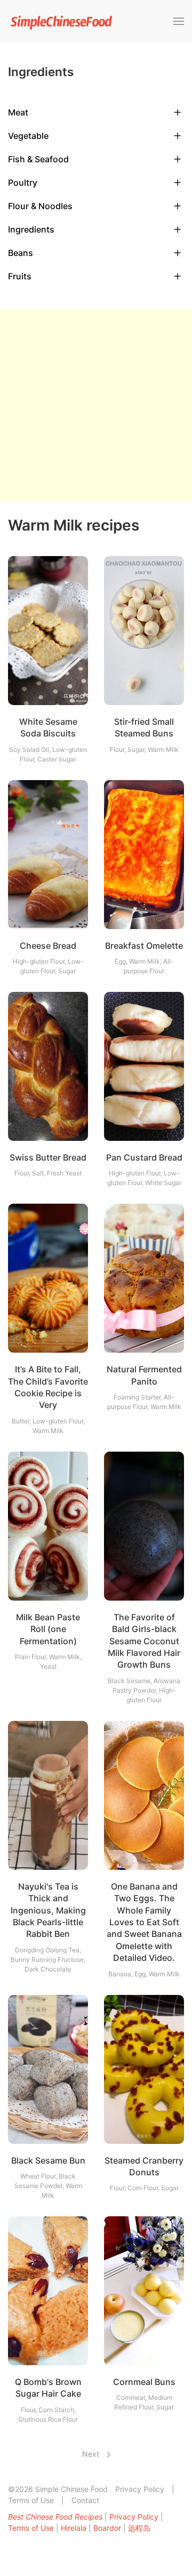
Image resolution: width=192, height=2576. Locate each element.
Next (92, 2454)
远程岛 (139, 2528)
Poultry (23, 183)
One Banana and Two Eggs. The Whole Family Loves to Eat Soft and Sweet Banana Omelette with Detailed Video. (144, 1922)
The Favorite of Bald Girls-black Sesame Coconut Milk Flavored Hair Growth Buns (144, 1641)
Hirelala (74, 2528)
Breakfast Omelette (144, 946)
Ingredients (31, 229)
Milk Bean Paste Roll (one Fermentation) (48, 1629)
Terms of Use (31, 2500)
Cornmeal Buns (144, 2382)
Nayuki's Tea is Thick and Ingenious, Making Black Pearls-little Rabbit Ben (48, 1910)
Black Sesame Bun (48, 2160)
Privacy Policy (140, 2489)
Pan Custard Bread (144, 1157)
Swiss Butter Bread (48, 1157)
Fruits (20, 276)
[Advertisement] (96, 405)
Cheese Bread (48, 946)
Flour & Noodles (40, 206)
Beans (21, 253)
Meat (18, 112)
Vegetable (28, 136)
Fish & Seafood (38, 159)
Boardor (107, 2528)
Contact (85, 2500)
